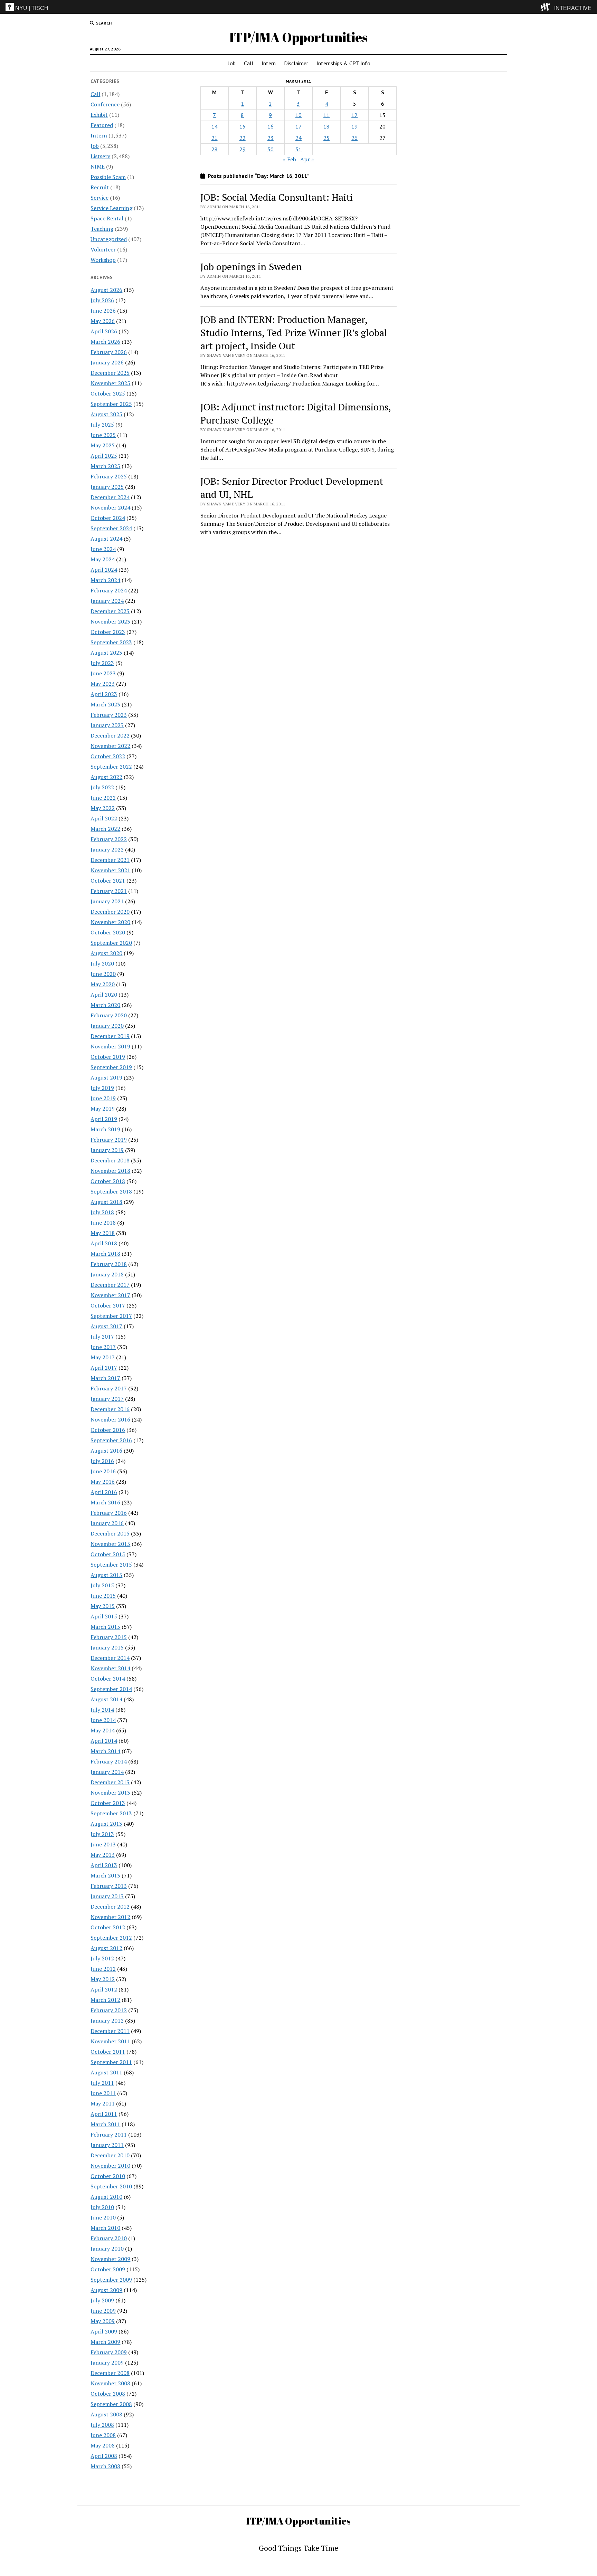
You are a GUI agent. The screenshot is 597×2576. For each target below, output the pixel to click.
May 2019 (103, 1109)
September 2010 (111, 2186)
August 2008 (106, 2414)
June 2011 (103, 2093)
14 (215, 126)
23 (271, 138)
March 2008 (105, 2466)
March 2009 (105, 2342)
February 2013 (109, 1886)
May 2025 (103, 445)
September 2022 (111, 767)
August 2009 (106, 2290)
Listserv (100, 156)
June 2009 (103, 2311)
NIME (98, 167)
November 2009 (110, 2259)
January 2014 (107, 1772)
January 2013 (107, 1896)
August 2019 (106, 1077)
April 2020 (104, 995)
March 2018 (105, 1254)
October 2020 (108, 932)
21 (215, 138)
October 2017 (108, 1305)
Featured (102, 125)
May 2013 (103, 1855)
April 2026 (104, 331)
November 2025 (110, 383)
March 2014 (105, 1751)
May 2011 (103, 2103)
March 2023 (105, 704)
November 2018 (110, 1171)
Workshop (103, 260)
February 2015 (109, 1637)
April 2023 (104, 694)
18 (326, 126)
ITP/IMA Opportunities (298, 37)
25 (326, 138)
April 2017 (104, 1368)
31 (298, 149)
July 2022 (102, 787)
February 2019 (109, 1140)
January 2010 (107, 2249)
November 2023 (110, 621)
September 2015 (111, 1565)
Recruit (100, 187)
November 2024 (110, 507)
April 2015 (104, 1616)
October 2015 (108, 1554)
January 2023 (107, 725)
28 (215, 149)
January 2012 (107, 2021)
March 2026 (105, 342)
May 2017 (103, 1357)
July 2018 (102, 1212)
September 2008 (111, 2404)
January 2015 (107, 1647)
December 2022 (110, 735)
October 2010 (108, 2176)
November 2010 (110, 2166)
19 (354, 126)
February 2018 (109, 1264)
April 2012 (104, 1989)
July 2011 (102, 2083)
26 (354, 138)
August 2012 (106, 1948)
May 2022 (103, 808)
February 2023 (109, 715)
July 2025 (102, 425)
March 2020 (105, 1005)
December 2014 (110, 1658)
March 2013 (105, 1875)
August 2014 (106, 1699)
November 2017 (110, 1295)
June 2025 (103, 435)
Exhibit (99, 115)
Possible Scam (108, 177)
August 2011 (106, 2072)
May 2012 (103, 1979)
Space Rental (107, 218)
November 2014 (110, 1668)
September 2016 (111, 1440)
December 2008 (110, 2373)
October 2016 (108, 1430)
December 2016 (110, 1409)
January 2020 (107, 1026)
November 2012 (110, 1917)
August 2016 (106, 1451)
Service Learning (111, 208)
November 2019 (110, 1046)
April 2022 (104, 818)
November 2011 (110, 2041)
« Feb (290, 159)
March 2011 (105, 2124)
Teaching (102, 229)
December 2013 (110, 1782)
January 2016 (107, 1523)
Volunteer (103, 249)
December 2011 (110, 2031)
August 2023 (106, 653)
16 (271, 126)
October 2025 (108, 393)
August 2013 (106, 1824)
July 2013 (102, 1834)
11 (326, 115)
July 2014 (102, 1710)
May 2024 (103, 559)
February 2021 (109, 891)
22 (243, 138)
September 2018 (111, 1191)
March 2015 (105, 1627)
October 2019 (108, 1057)
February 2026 (109, 352)
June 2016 (103, 1471)
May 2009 (103, 2321)
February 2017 (109, 1388)
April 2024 (104, 570)
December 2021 (110, 860)
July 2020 (102, 963)
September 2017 (111, 1316)
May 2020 (103, 984)
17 (298, 126)
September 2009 (111, 2280)
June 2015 (103, 1596)
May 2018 (103, 1233)
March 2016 (105, 1502)
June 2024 (103, 549)
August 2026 (106, 290)
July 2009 (102, 2300)
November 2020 (110, 922)
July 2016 (102, 1461)
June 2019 (103, 1098)
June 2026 (103, 311)
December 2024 (110, 497)
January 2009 (107, 2363)
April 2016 (104, 1492)
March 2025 (105, 466)
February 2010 (109, 2238)
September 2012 (111, 1938)
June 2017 (103, 1347)
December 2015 (110, 1533)
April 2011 (104, 2114)
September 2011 (111, 2062)
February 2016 (109, 1513)
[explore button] (547, 7)
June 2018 (103, 1223)
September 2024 (111, 528)
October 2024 (108, 518)
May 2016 (103, 1482)
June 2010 (103, 2217)
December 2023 (110, 611)
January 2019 (107, 1150)
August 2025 (106, 414)
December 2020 (110, 912)
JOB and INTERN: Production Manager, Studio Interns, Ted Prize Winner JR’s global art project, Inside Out (294, 332)
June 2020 (103, 974)
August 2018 (106, 1202)
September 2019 (111, 1067)
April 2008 (104, 2456)
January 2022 (107, 849)
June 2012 (103, 1969)
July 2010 (102, 2207)
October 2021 (108, 881)
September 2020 (111, 943)
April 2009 (104, 2331)
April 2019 (104, 1119)
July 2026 (102, 300)
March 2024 (105, 580)
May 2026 (103, 321)
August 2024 (106, 539)
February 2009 (109, 2352)
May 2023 (103, 684)
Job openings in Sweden (251, 267)
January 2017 (107, 1399)
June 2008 (103, 2435)
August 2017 (106, 1326)
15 (243, 126)
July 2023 (102, 663)
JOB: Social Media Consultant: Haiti (277, 197)
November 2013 (110, 1793)
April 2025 (104, 456)
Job (232, 63)
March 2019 (105, 1129)
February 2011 (109, 2135)
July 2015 (102, 1585)
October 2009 (108, 2269)
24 (298, 138)
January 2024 (107, 601)
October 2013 (108, 1803)
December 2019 (110, 1036)
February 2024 (109, 590)
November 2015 (110, 1544)
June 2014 (103, 1720)
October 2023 (108, 632)
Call (249, 63)
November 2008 (110, 2383)
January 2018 (107, 1274)
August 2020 (106, 953)
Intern (269, 63)
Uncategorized (109, 239)
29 (243, 149)
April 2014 (104, 1741)
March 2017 (105, 1378)
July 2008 (102, 2425)
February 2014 (109, 1761)
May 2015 (103, 1606)
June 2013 (103, 1844)
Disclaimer (296, 63)
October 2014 (108, 1679)
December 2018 (110, 1160)
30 (271, 149)
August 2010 (106, 2197)
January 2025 (107, 487)
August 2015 (106, 1575)
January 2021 (107, 901)
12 (354, 115)
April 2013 (104, 1865)
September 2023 (111, 642)
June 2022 (103, 798)
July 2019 (102, 1088)
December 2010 (110, 2155)
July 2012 (102, 1958)
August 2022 (106, 777)
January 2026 (107, 362)
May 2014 (103, 1730)
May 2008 (103, 2445)
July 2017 (102, 1337)
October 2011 (108, 2052)
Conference (105, 104)
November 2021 (110, 870)
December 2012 (110, 1907)
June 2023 (103, 673)
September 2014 (111, 1689)
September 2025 (111, 404)
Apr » (307, 159)
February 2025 (109, 476)
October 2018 (108, 1181)
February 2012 (109, 2010)
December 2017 (110, 1285)
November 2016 (110, 1419)
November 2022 (110, 746)
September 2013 (111, 1813)
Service (99, 198)
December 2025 (110, 373)
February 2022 (109, 839)
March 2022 (105, 829)
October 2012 (108, 1927)
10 (298, 115)
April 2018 (104, 1243)
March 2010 (105, 2228)
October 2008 (108, 2394)
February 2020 (109, 1015)
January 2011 (107, 2145)
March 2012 (105, 2000)
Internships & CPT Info (343, 63)
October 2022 (108, 756)
